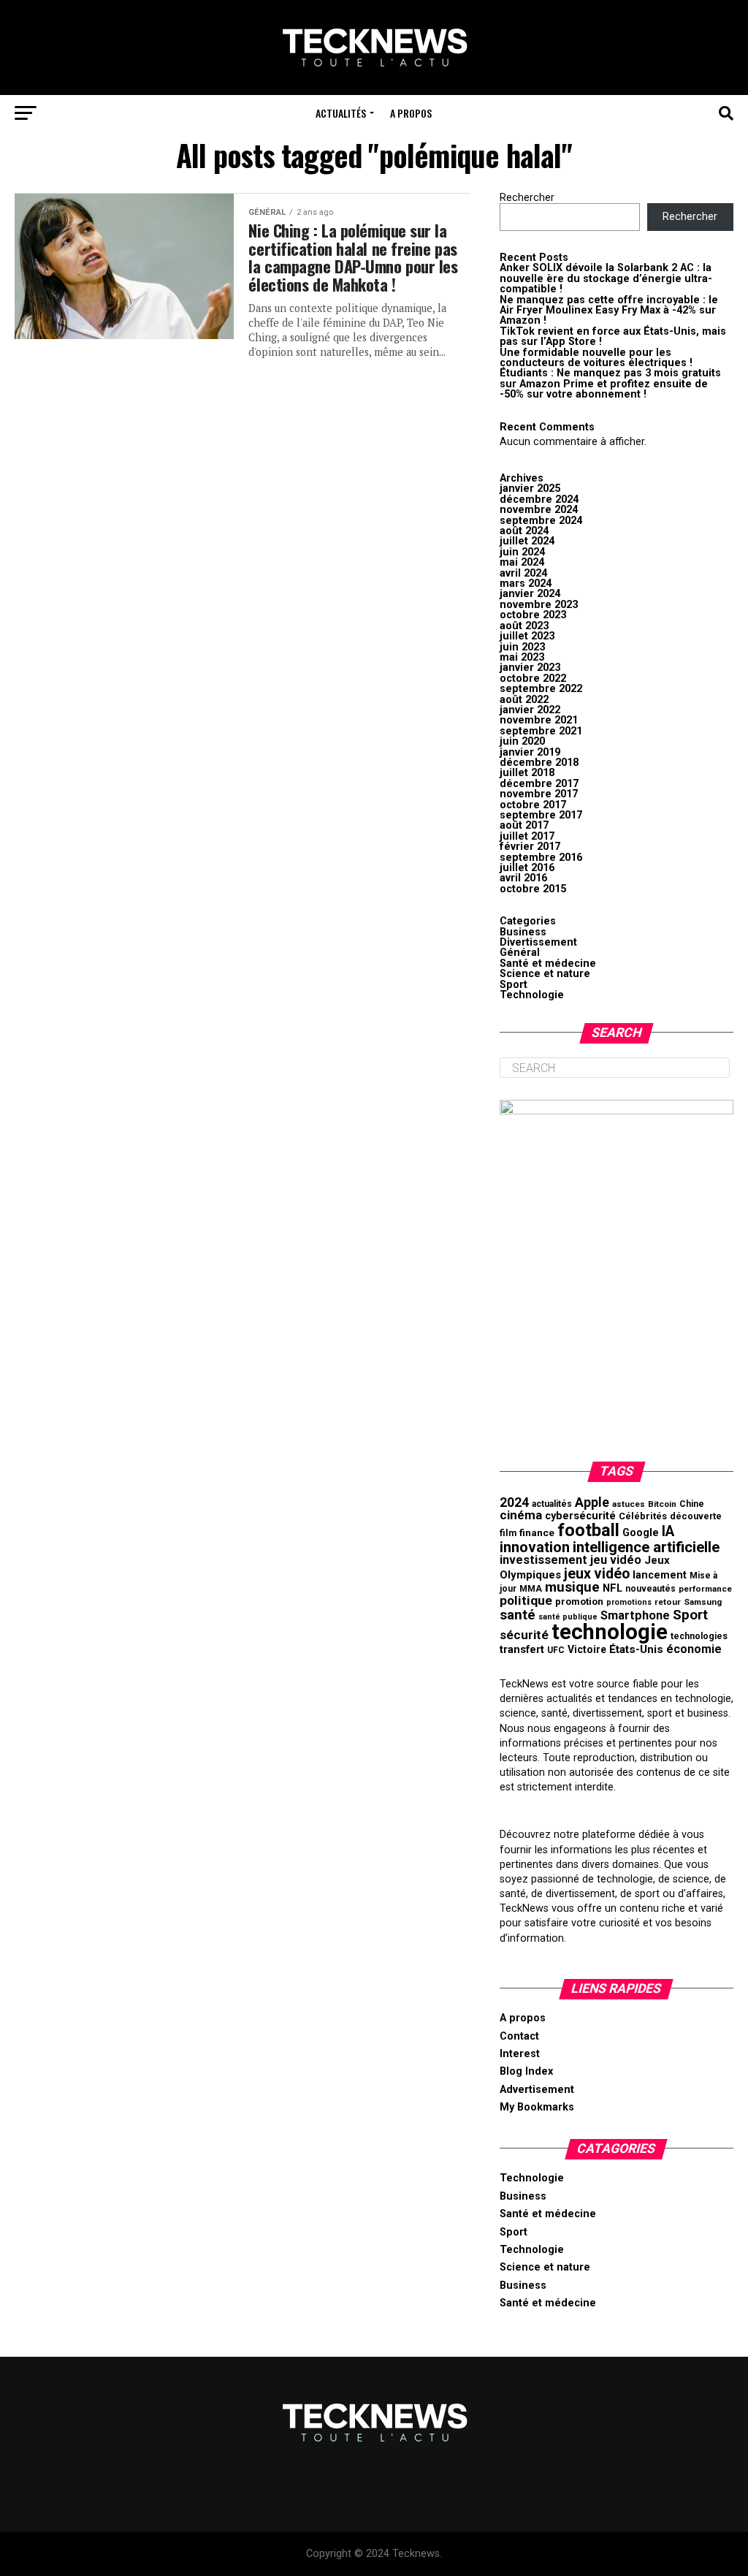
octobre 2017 (533, 805)
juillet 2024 (527, 541)
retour (668, 1602)
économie (694, 1649)
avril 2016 (523, 878)
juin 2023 (522, 647)
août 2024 (524, 531)
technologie (610, 1632)
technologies (699, 1636)
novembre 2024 (539, 510)
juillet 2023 (527, 636)
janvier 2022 (530, 710)
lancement (660, 1575)
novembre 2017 (539, 794)
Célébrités (643, 1516)
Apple (592, 1502)
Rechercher (527, 198)
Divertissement (538, 942)
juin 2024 (522, 552)
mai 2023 (522, 657)
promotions (629, 1602)
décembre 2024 (539, 499)
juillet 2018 (527, 773)
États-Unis (636, 1649)
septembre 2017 (541, 815)
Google (641, 1533)
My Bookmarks (537, 2107)
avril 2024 (523, 573)
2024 (514, 1502)
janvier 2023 (530, 668)
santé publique (568, 1617)
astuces (629, 1504)
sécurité (524, 1635)
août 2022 (524, 700)
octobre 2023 (533, 615)
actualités (552, 1504)
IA (668, 1531)
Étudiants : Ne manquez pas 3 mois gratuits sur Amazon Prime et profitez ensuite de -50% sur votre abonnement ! (610, 384)
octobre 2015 (533, 889)
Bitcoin (662, 1504)
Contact (519, 2036)
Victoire (587, 1649)
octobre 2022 (533, 679)
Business (523, 932)
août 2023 (524, 626)
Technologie (532, 995)
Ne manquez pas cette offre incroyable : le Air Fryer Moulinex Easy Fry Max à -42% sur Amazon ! (609, 311)
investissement (543, 1560)
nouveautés (650, 1589)
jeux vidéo (597, 1574)
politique (526, 1600)
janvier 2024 (530, 594)
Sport (514, 985)
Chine (692, 1504)
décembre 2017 (539, 784)
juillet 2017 (527, 836)
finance (537, 1532)
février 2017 (530, 847)
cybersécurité (580, 1516)
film (508, 1533)
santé (518, 1615)
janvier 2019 (530, 752)
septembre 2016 (541, 858)
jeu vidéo (616, 1560)
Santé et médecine (548, 964)
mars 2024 (526, 584)
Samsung (703, 1602)
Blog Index (526, 2071)
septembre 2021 (541, 731)
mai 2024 (522, 562)
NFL (612, 1588)
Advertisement (537, 2090)
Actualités (341, 113)
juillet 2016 (527, 868)
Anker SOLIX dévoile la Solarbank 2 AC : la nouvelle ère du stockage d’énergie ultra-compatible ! (606, 278)
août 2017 (524, 825)
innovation (535, 1547)
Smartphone (635, 1615)
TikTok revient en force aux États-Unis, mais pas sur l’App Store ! (613, 337)
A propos (411, 113)
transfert (522, 1649)
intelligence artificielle (646, 1547)
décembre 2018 (539, 763)
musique (572, 1587)
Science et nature (545, 974)
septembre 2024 (541, 521)
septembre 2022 (541, 689)
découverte (696, 1516)
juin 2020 (522, 741)
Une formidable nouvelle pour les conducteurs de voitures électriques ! (596, 358)
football (588, 1530)
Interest (520, 2054)
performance (705, 1589)
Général (520, 953)
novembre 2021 (539, 720)
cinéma (521, 1515)
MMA (531, 1589)
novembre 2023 (539, 605)
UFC (556, 1650)
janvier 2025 (530, 489)
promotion (579, 1602)
